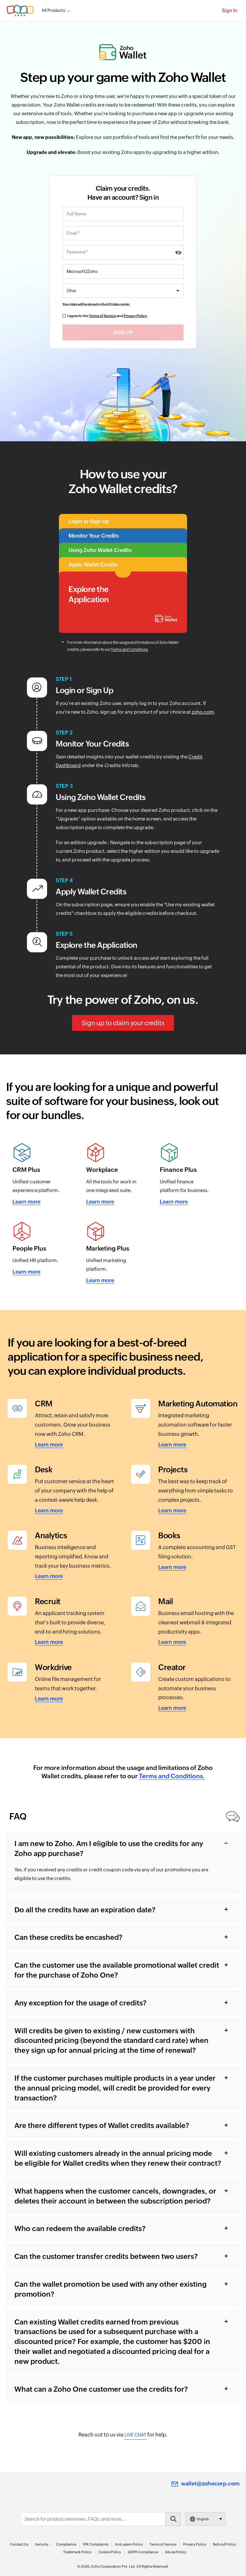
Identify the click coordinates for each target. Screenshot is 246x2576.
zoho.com (203, 712)
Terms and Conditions (129, 650)
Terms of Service (102, 316)
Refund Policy (225, 2544)
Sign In (230, 10)
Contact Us (19, 2544)
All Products (53, 10)
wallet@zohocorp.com (210, 2484)
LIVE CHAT (135, 2435)
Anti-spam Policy (129, 2544)
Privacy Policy (135, 316)
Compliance (66, 2544)
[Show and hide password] (178, 252)
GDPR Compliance (143, 2552)
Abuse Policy (176, 2552)
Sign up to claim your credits (123, 1023)
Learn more (26, 1202)
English (203, 2519)
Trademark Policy (77, 2552)
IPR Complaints (96, 2544)
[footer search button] (173, 2519)
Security (42, 2544)
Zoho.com (20, 10)
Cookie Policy (110, 2552)
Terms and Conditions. (172, 1776)
